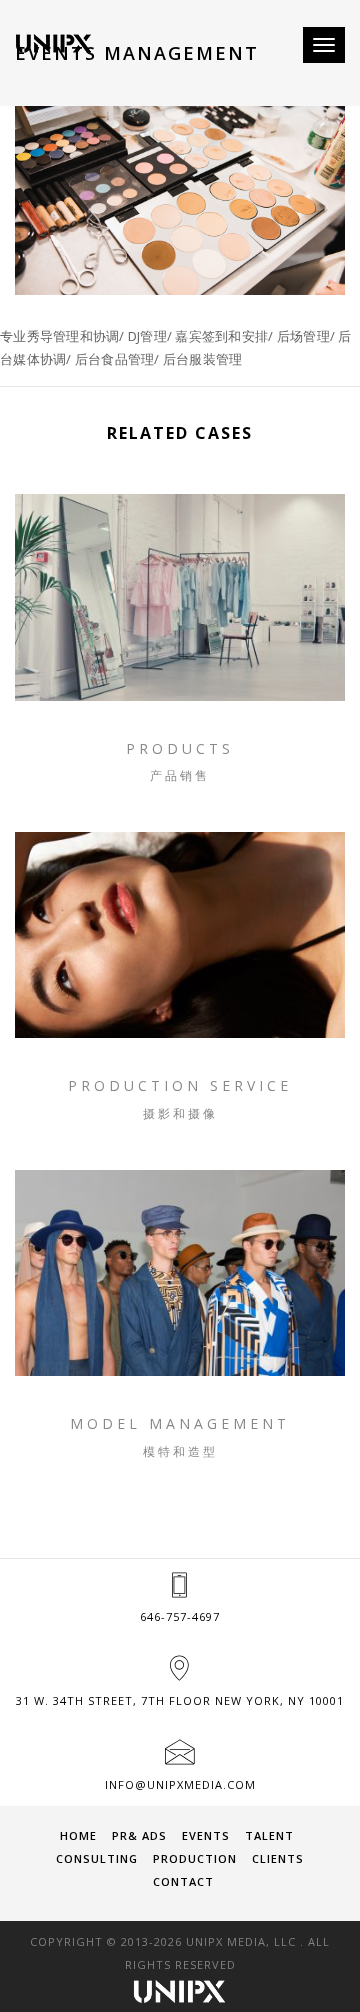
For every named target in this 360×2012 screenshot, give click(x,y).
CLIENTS (278, 1858)
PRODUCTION (195, 1858)
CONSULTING (97, 1858)
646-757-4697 (180, 1616)
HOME (78, 1835)
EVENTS (206, 1835)
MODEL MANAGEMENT (180, 1423)
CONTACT (183, 1881)
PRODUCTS (180, 748)
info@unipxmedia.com (180, 1784)
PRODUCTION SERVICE (180, 1085)
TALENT (269, 1835)
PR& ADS (139, 1835)
